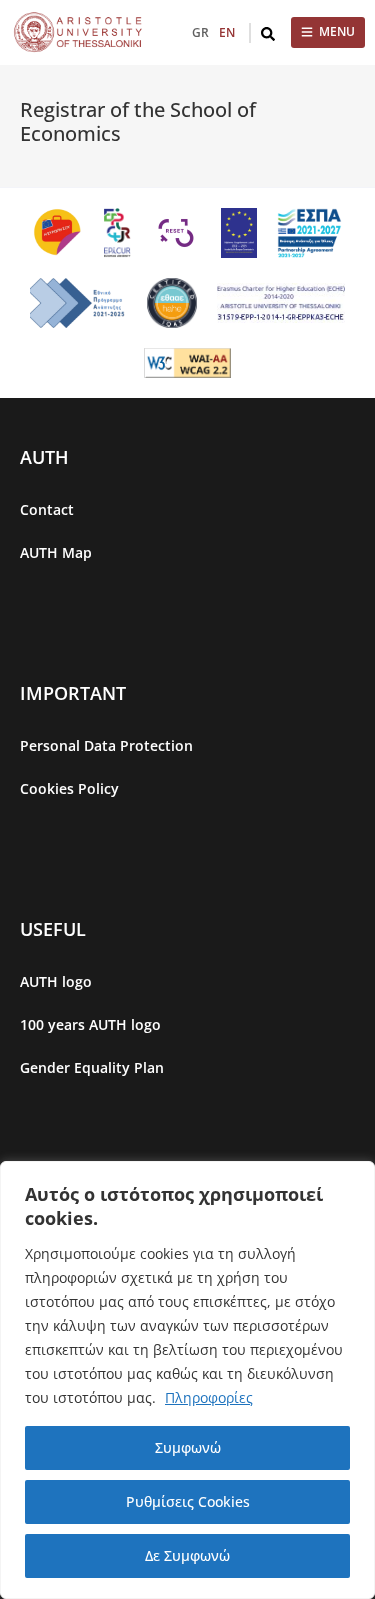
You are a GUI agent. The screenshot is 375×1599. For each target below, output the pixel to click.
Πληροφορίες (209, 1397)
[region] (187, 1380)
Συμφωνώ (188, 1447)
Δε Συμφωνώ (187, 1555)
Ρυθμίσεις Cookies (188, 1501)
